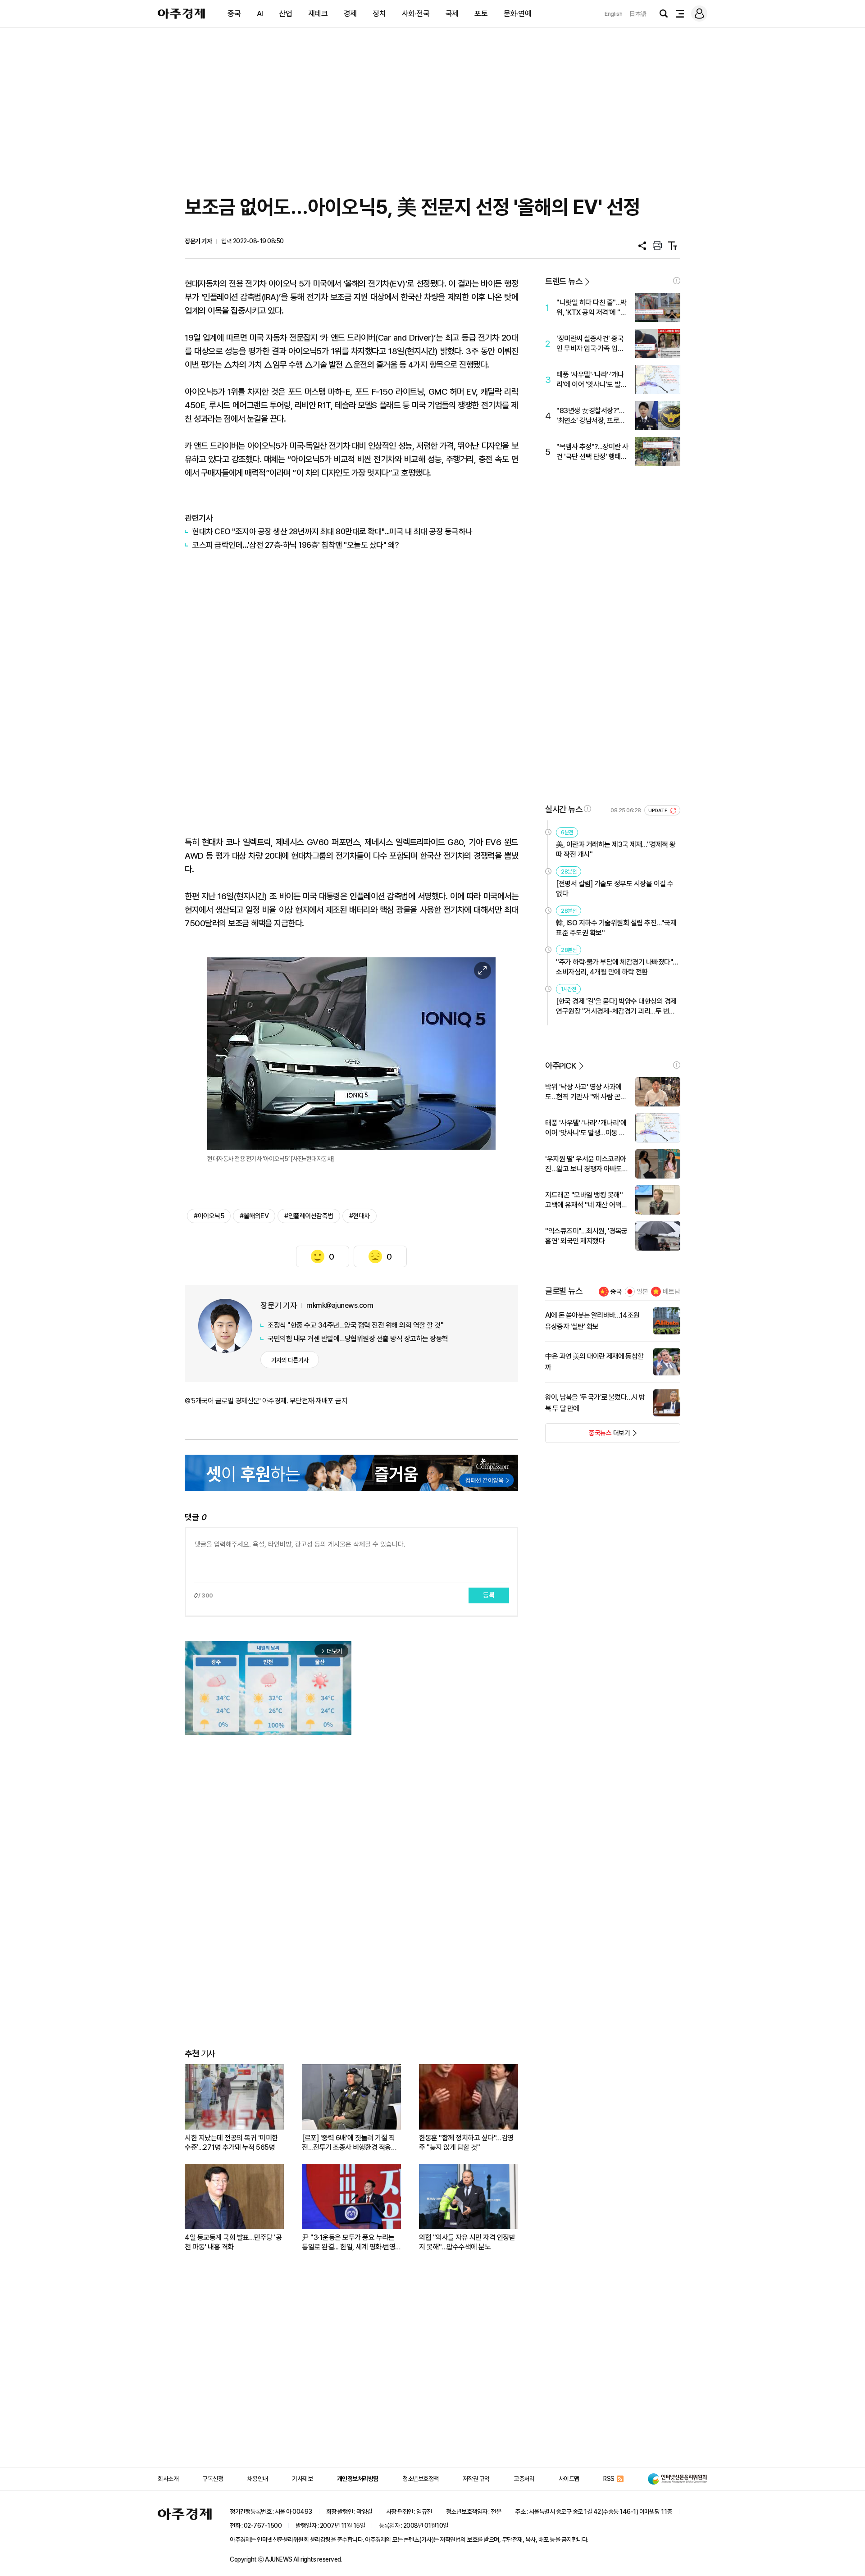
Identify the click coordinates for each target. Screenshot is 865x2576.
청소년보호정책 (421, 2479)
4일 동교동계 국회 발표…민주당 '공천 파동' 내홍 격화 (233, 2242)
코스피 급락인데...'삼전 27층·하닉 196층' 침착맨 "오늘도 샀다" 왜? (296, 545)
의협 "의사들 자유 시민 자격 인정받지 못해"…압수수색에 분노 (467, 2242)
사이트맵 (569, 2479)
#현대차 (360, 1216)
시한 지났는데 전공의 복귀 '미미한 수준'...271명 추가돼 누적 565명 (231, 2143)
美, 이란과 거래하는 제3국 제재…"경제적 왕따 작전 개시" (616, 849)
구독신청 (213, 2479)
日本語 (638, 14)
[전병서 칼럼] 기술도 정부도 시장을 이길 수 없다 (615, 889)
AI (260, 14)
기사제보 (302, 2479)
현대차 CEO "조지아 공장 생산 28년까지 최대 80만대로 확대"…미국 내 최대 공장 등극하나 (332, 531)
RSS (609, 2479)
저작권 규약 (476, 2479)
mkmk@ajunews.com (340, 1305)
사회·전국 (416, 14)
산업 (285, 14)
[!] (677, 281)
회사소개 (168, 2479)
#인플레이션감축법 (309, 1216)
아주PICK (561, 1066)
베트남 (672, 1292)
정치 (379, 14)
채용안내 (258, 2479)
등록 (489, 1595)
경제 (350, 14)
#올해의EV (254, 1216)
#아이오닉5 (209, 1216)
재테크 (318, 14)
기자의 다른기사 (290, 1360)
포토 (481, 14)
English (614, 14)
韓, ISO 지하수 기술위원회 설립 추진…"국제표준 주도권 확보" (616, 928)
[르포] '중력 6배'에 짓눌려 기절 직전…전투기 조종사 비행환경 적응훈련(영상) (349, 2143)
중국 (234, 14)
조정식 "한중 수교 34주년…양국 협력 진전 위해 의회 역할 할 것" (355, 1325)
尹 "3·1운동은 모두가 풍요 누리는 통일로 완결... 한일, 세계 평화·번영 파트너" (348, 2242)
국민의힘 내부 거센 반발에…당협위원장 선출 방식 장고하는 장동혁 (358, 1339)
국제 (452, 14)
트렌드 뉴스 (564, 281)
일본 (642, 1292)
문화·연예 (518, 14)
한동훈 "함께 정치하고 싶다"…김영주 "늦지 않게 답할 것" (466, 2143)
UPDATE (658, 811)
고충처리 (524, 2479)
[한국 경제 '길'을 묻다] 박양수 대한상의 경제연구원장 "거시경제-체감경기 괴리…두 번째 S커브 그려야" (616, 1007)
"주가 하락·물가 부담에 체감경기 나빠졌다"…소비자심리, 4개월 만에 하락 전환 (617, 967)
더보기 (588, 1436)
